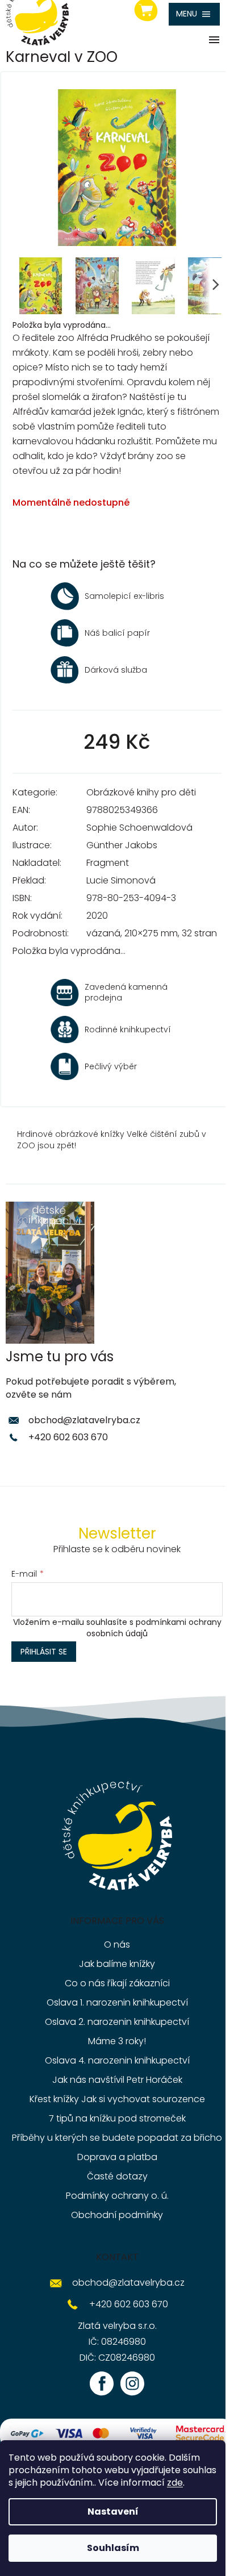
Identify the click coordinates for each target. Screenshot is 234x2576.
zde (175, 2483)
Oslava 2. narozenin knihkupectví (117, 2022)
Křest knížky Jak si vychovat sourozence (117, 2099)
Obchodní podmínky (117, 2215)
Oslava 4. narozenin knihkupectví (117, 2060)
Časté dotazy (117, 2176)
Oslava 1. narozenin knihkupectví (117, 2002)
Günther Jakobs (122, 845)
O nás (117, 1944)
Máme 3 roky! (117, 2041)
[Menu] (194, 14)
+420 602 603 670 (68, 1437)
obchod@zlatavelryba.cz (84, 1420)
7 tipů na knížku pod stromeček (117, 2118)
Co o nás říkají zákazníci (117, 1983)
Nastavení (113, 2512)
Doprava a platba (117, 2157)
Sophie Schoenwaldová (139, 828)
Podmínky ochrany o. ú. (117, 2196)
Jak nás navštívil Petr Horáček (117, 2080)
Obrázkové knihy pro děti (141, 792)
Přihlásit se (44, 1652)
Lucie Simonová (121, 880)
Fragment (108, 863)
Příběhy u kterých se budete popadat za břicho (117, 2138)
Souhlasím (113, 2548)
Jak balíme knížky (117, 1964)
